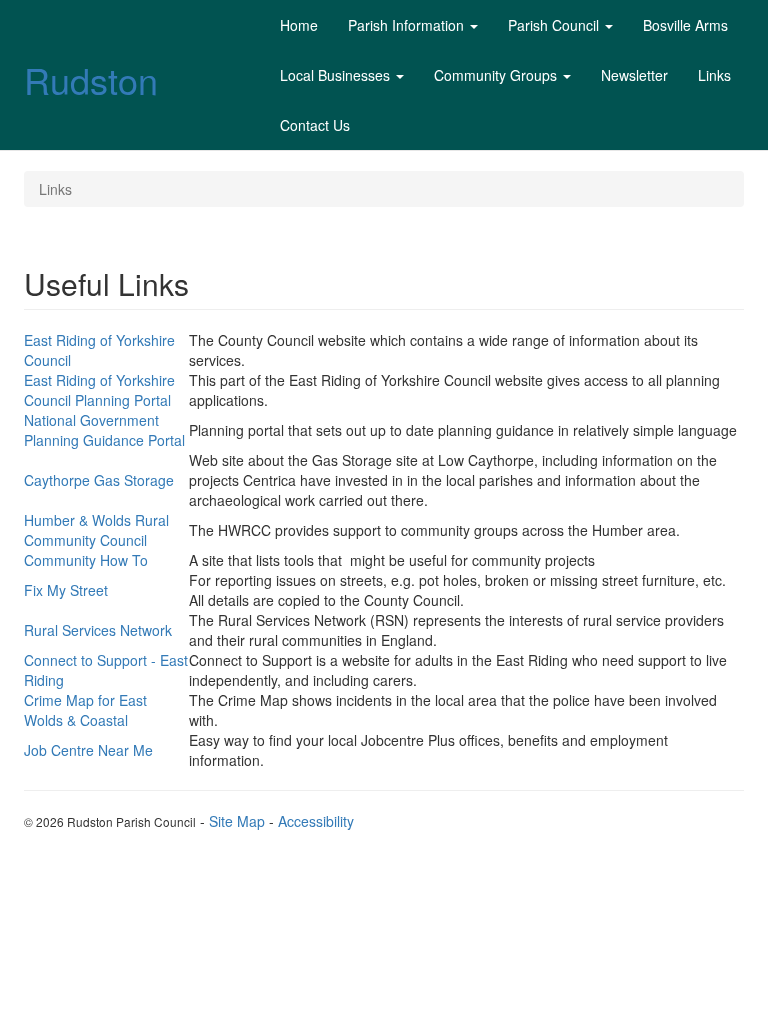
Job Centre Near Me (88, 750)
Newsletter (634, 75)
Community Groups (495, 75)
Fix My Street (66, 590)
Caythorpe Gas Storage (99, 480)
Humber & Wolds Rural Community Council (96, 530)
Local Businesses (335, 75)
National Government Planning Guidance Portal (104, 430)
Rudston (91, 79)
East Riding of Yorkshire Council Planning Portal (99, 390)
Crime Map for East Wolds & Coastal (85, 710)
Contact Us (315, 125)
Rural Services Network (98, 630)
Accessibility (316, 821)
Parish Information (406, 25)
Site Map (237, 821)
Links (714, 75)
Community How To (86, 560)
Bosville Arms (685, 25)
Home (299, 25)
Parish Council (553, 25)
